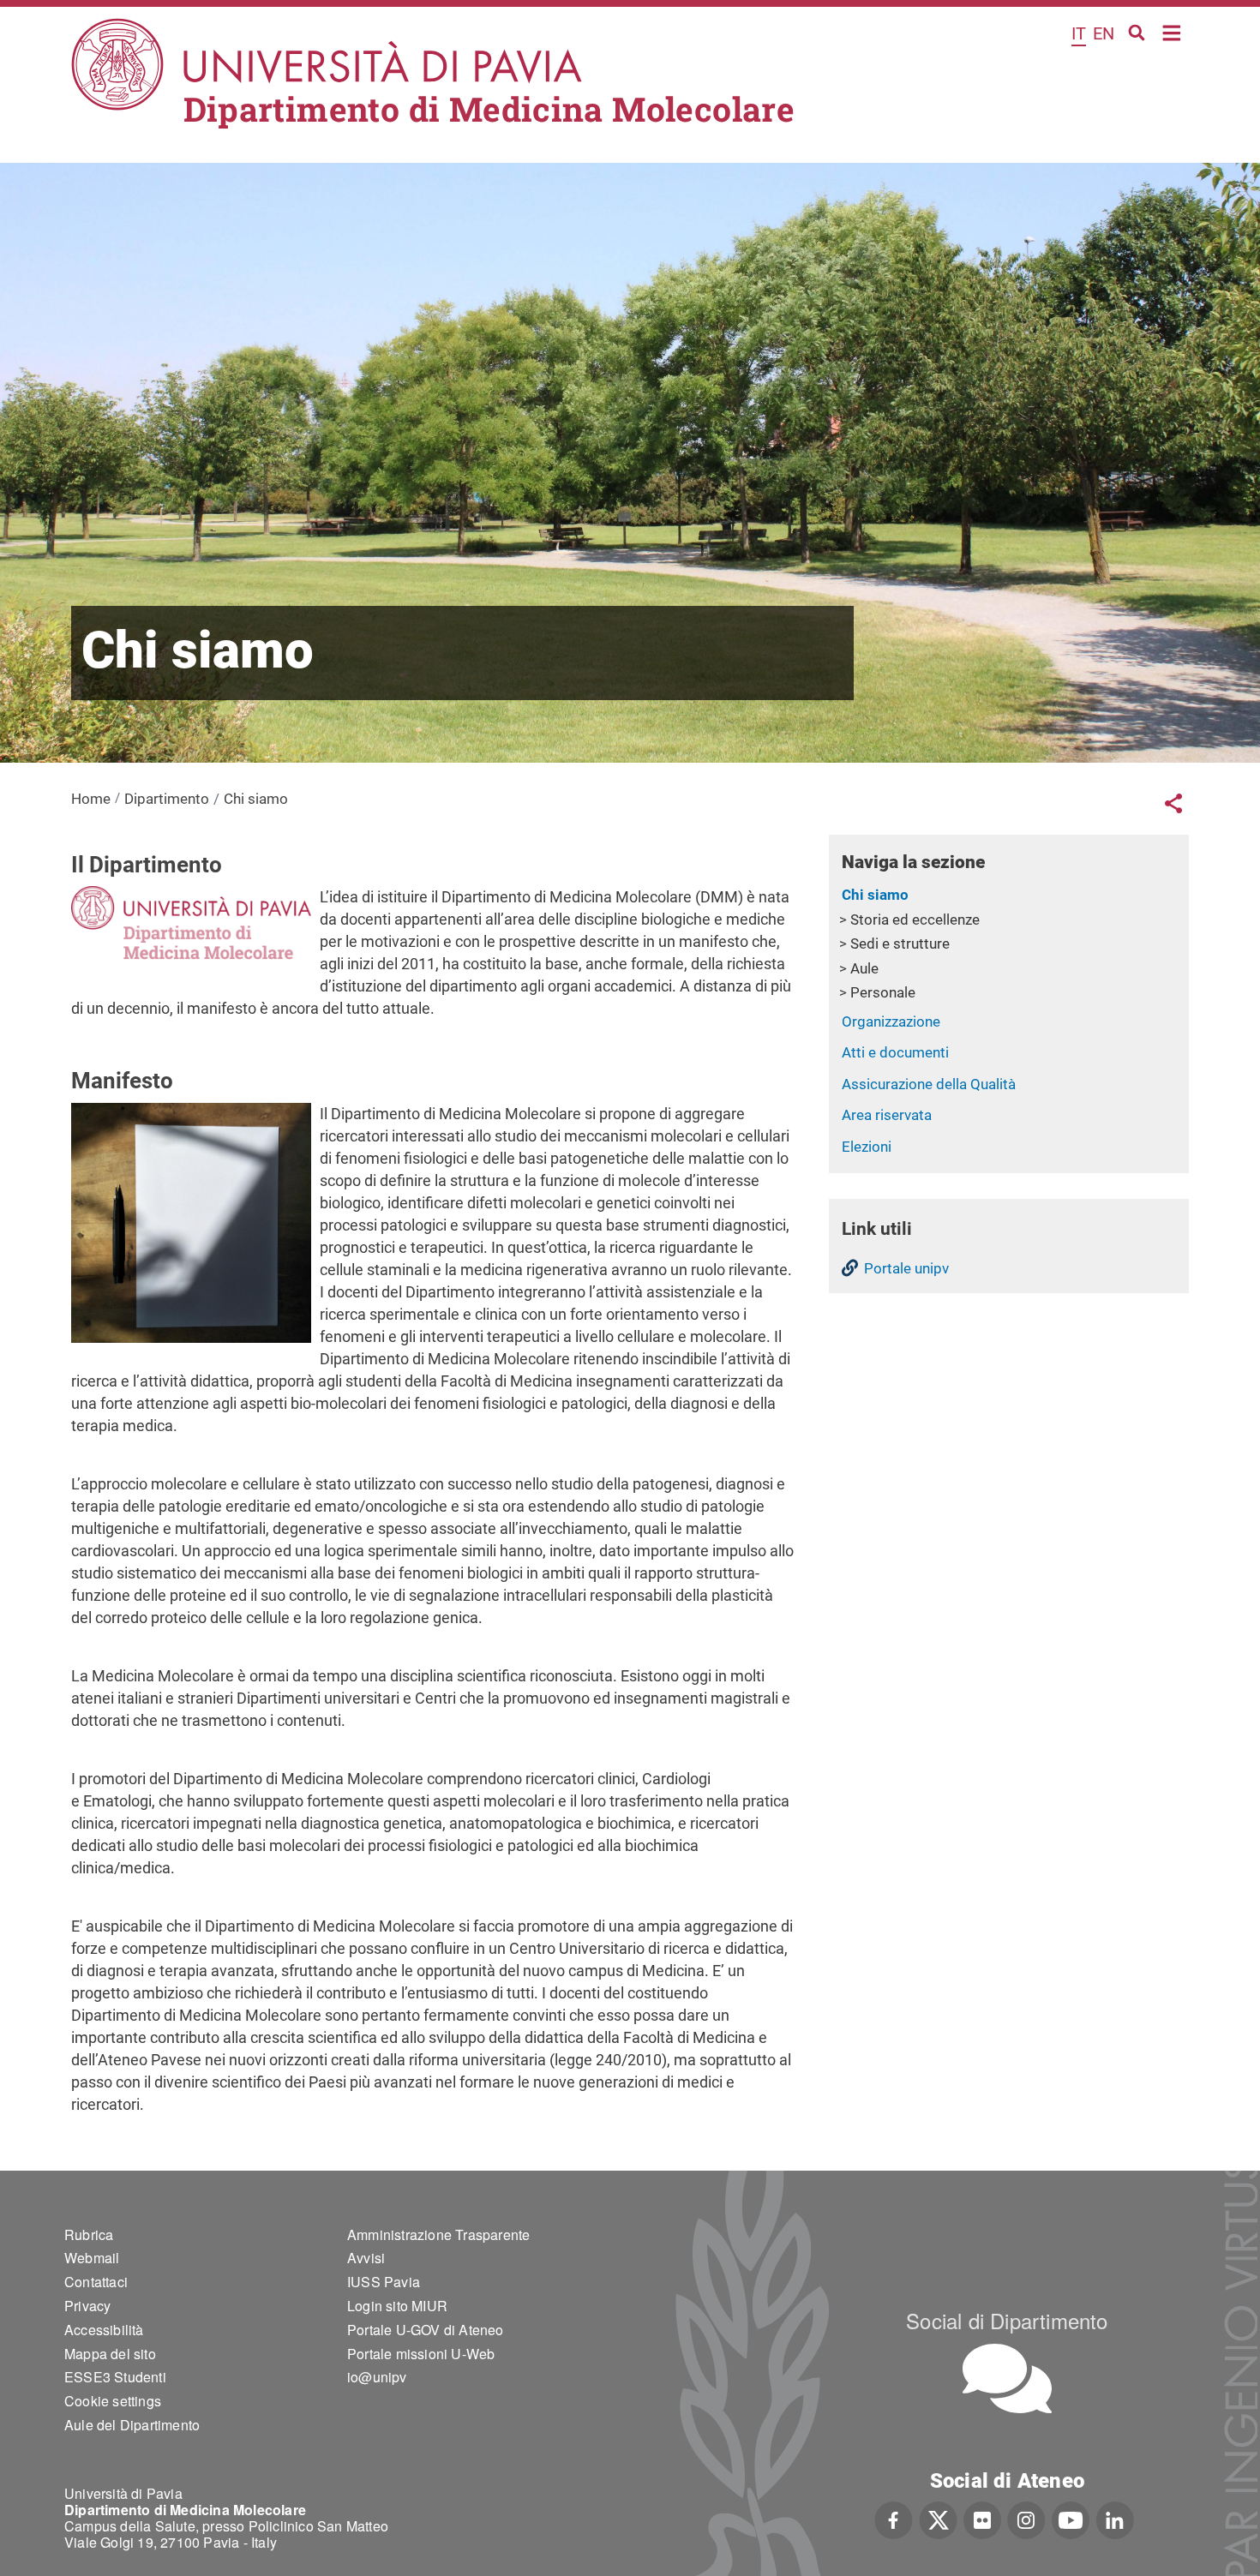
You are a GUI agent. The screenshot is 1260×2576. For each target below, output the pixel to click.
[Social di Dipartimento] (1007, 2378)
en (1104, 33)
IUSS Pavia (384, 2282)
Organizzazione (891, 1021)
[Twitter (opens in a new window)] (938, 2519)
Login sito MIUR (397, 2306)
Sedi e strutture (900, 944)
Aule (864, 968)
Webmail (92, 2258)
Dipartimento (167, 799)
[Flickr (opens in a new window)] (982, 2519)
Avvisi (366, 2258)
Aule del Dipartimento (132, 2425)
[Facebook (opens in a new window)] (894, 2519)
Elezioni (867, 1147)
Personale (883, 992)
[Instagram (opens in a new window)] (1026, 2519)
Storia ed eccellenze (915, 920)
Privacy (87, 2306)
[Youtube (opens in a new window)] (1071, 2519)
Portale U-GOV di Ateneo (426, 2330)
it (1079, 33)
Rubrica (89, 2235)
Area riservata (887, 1115)
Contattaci (96, 2282)
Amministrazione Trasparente (438, 2235)
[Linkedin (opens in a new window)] (1115, 2519)
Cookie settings (113, 2401)
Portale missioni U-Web (421, 2354)
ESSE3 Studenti (115, 2377)
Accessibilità (104, 2330)
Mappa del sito (110, 2354)
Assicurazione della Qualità (929, 1084)
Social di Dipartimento (1007, 2320)
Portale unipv (906, 1268)
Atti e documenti (895, 1052)
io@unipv (377, 2377)
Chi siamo (875, 895)
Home (1172, 31)
